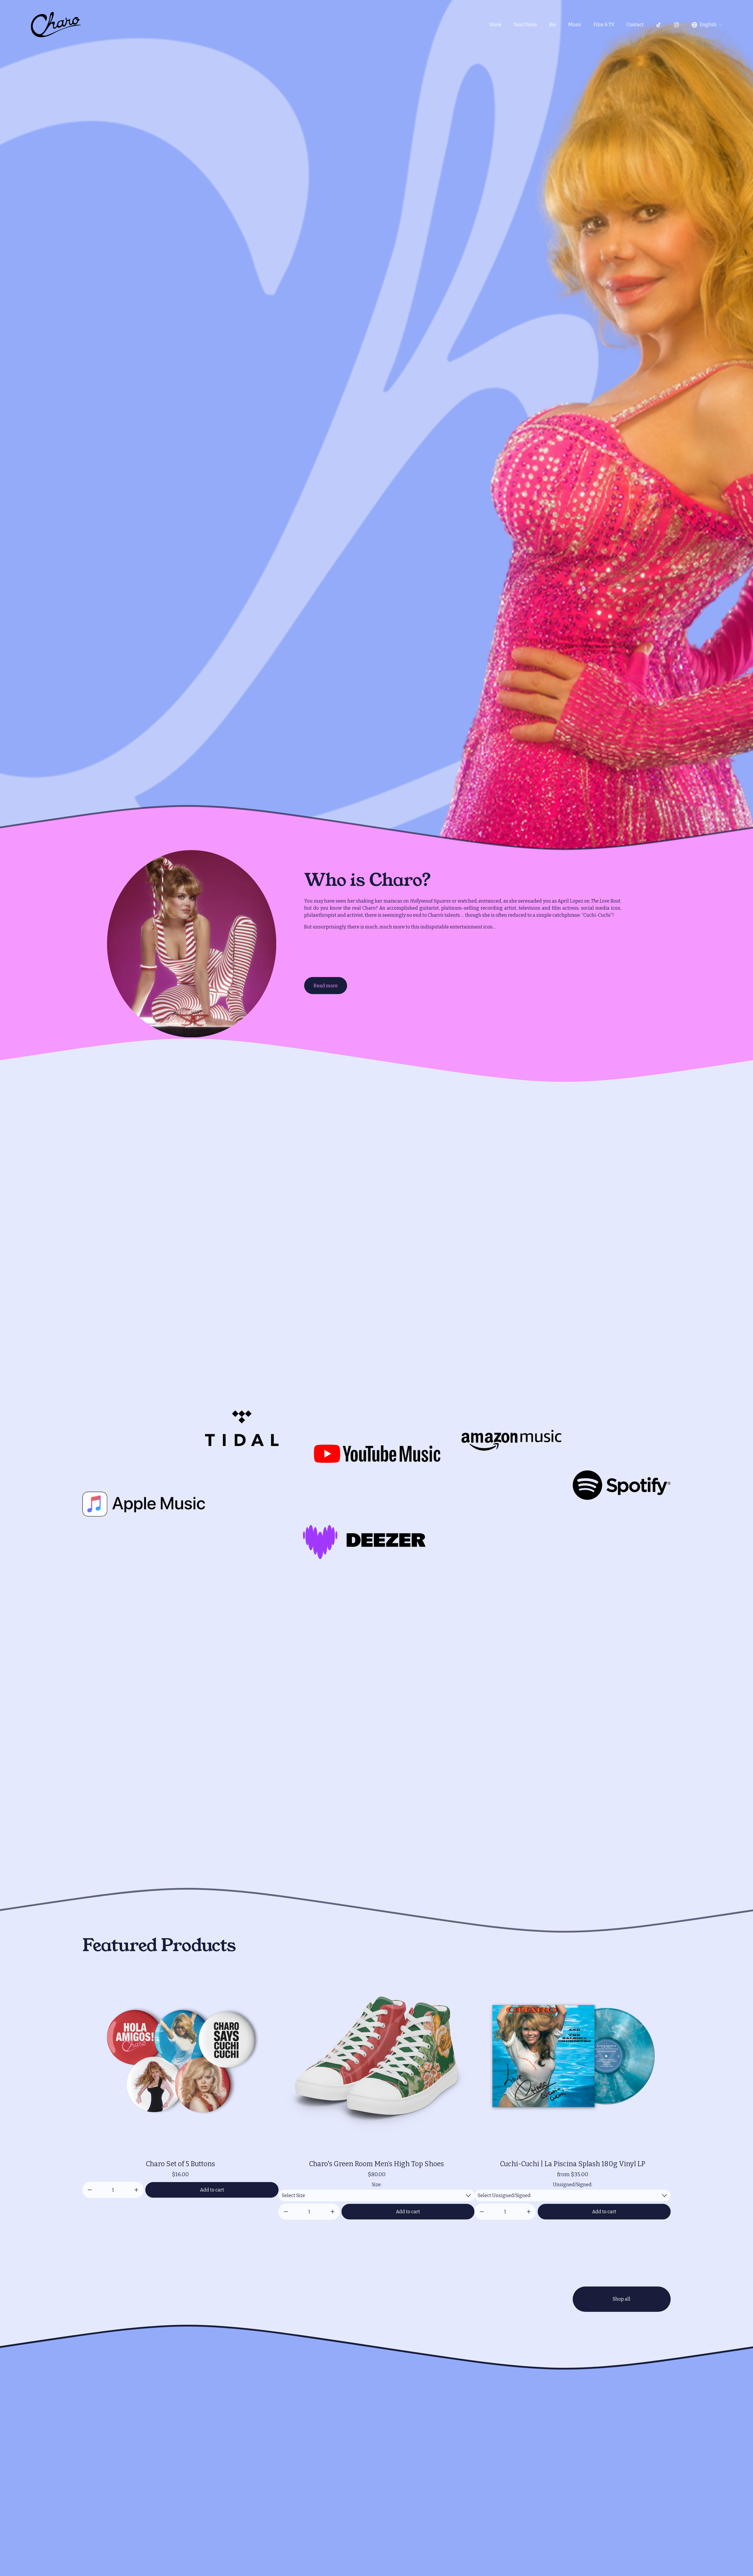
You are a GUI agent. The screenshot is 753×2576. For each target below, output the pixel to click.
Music (575, 25)
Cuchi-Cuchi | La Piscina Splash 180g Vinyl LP (573, 2164)
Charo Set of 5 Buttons (180, 2164)
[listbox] (707, 25)
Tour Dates (525, 25)
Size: (377, 2185)
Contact (635, 25)
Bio (553, 25)
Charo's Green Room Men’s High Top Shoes (376, 2164)
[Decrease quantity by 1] (90, 2190)
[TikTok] (659, 25)
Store (496, 25)
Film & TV (604, 25)
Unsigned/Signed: (573, 2185)
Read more (326, 986)
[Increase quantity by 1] (136, 2190)
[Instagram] (677, 25)
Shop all (622, 2299)
